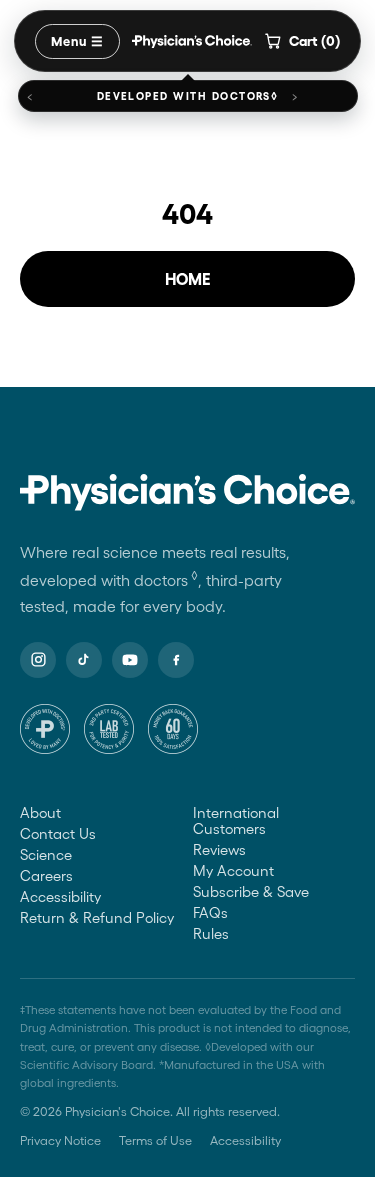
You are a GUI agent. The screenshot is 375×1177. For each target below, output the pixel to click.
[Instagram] (38, 660)
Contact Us (58, 834)
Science (46, 855)
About (40, 813)
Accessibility (60, 897)
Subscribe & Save (251, 892)
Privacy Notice (60, 1140)
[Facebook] (176, 660)
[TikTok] (84, 660)
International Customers (236, 821)
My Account (233, 871)
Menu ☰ (77, 41)
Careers (46, 876)
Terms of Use (155, 1140)
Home (188, 279)
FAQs (210, 913)
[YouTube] (130, 660)
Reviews (219, 850)
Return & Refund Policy (97, 918)
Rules (211, 934)
